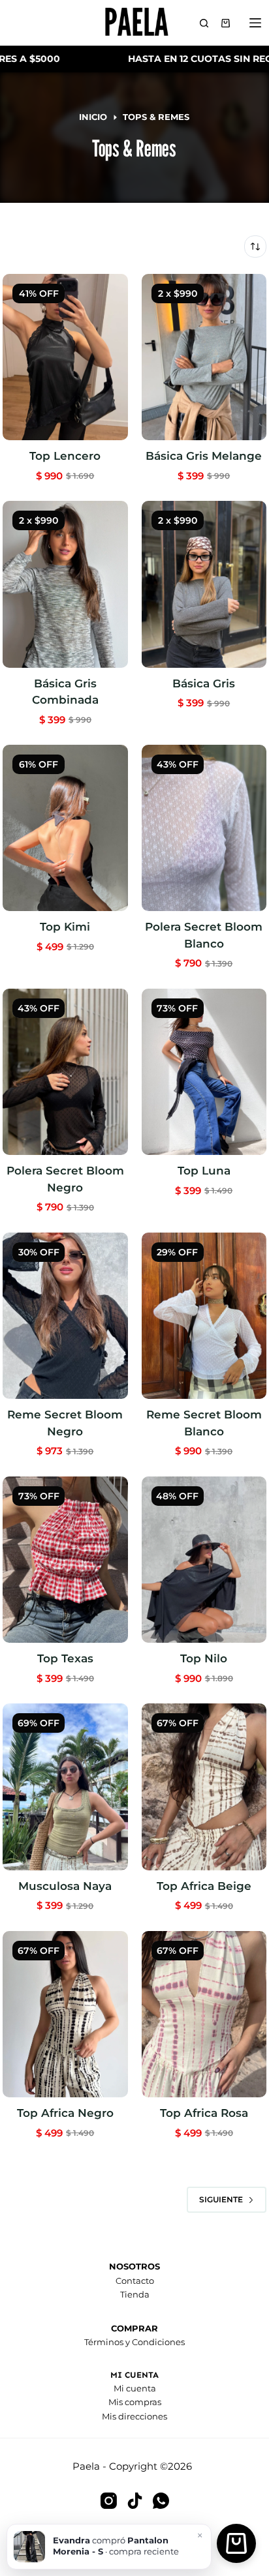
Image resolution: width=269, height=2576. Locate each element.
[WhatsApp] (161, 2501)
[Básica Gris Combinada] (65, 584)
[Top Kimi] (65, 828)
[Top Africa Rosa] (204, 2014)
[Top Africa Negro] (65, 2014)
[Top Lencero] (65, 357)
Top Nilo (204, 1658)
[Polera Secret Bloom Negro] (65, 1072)
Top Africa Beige (204, 1886)
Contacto (135, 2281)
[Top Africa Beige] (204, 1787)
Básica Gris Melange (204, 456)
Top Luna (204, 1171)
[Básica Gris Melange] (204, 357)
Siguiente (221, 2199)
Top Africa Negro (65, 2113)
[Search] (204, 23)
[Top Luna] (204, 1072)
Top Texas (65, 1658)
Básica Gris (204, 683)
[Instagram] (109, 2501)
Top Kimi (65, 927)
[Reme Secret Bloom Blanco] (204, 1316)
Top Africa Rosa (204, 2113)
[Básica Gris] (204, 584)
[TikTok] (135, 2501)
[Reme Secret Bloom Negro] (65, 1316)
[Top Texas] (65, 1560)
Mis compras (135, 2402)
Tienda (135, 2294)
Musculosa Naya (65, 1886)
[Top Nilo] (204, 1560)
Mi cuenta (135, 2388)
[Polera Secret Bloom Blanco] (204, 828)
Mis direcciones (134, 2416)
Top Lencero (65, 456)
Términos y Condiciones (134, 2342)
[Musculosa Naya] (65, 1787)
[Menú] (258, 23)
